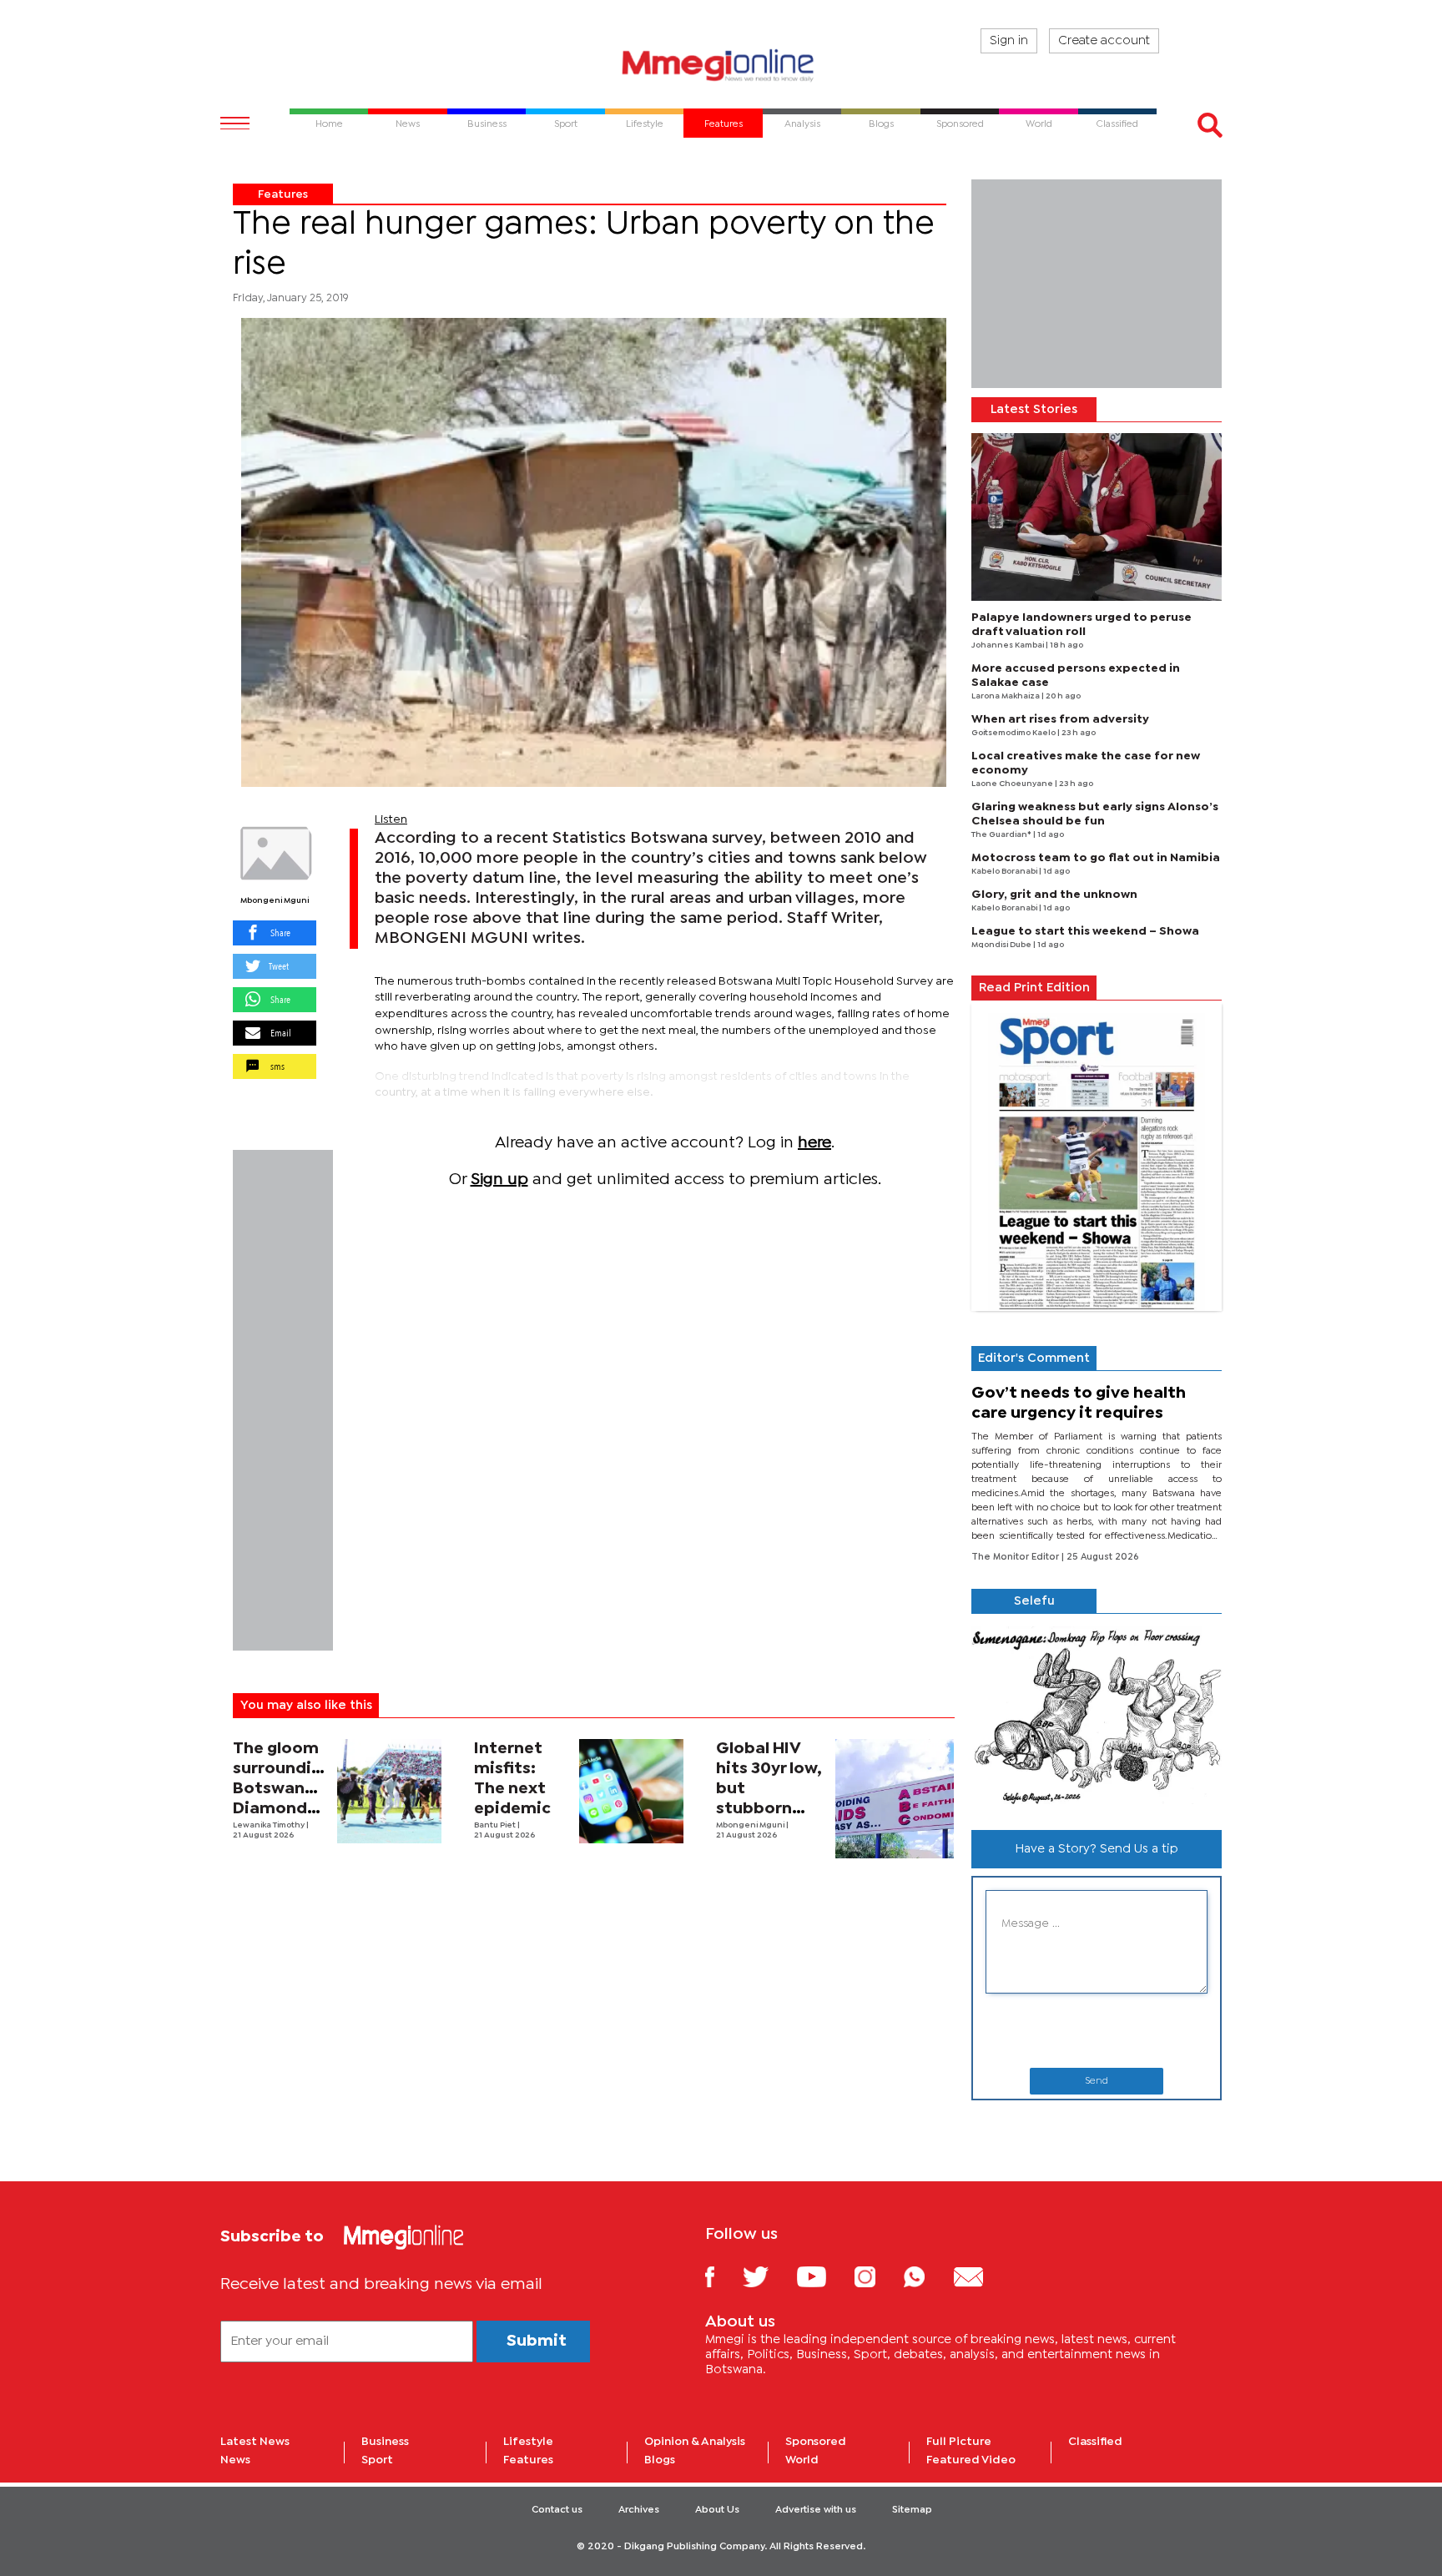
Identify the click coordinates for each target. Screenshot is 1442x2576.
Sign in (1009, 41)
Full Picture (959, 2442)
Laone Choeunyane (1013, 784)
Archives (639, 2510)
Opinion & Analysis (695, 2442)
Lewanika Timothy (270, 1825)
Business (385, 2442)
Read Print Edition (1034, 988)
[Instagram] (877, 2276)
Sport (377, 2460)
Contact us (557, 2510)
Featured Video (971, 2460)
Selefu (1034, 1601)
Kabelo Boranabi (1005, 872)
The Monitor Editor (1016, 1557)
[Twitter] (768, 2276)
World (802, 2460)
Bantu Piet (496, 1825)
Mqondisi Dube (1002, 945)
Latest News (255, 2442)
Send (1097, 2081)
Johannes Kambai (1008, 645)
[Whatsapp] (927, 2276)
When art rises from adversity (1060, 719)
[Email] (981, 2276)
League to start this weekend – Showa (1085, 931)
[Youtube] (824, 2276)
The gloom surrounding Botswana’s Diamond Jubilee (282, 1789)
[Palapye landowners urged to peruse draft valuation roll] (1097, 517)
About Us (717, 2510)
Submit (537, 2341)
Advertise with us (816, 2510)
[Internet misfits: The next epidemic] (631, 1791)
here (814, 1143)
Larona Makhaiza (1006, 696)
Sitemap (912, 2510)
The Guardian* (1002, 835)
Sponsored (816, 2442)
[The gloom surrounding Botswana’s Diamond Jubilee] (389, 1791)
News (235, 2460)
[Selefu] (1097, 1715)
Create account (1104, 41)
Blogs (660, 2460)
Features (283, 194)
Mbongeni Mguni (275, 901)
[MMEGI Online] (721, 65)
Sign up (499, 1180)
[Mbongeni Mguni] (275, 854)
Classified (1095, 2442)
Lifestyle (528, 2442)
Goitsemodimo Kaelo (1014, 733)
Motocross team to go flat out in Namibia (1096, 858)
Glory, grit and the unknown (1054, 895)
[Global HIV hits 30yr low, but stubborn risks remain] (895, 1799)
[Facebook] (723, 2276)
